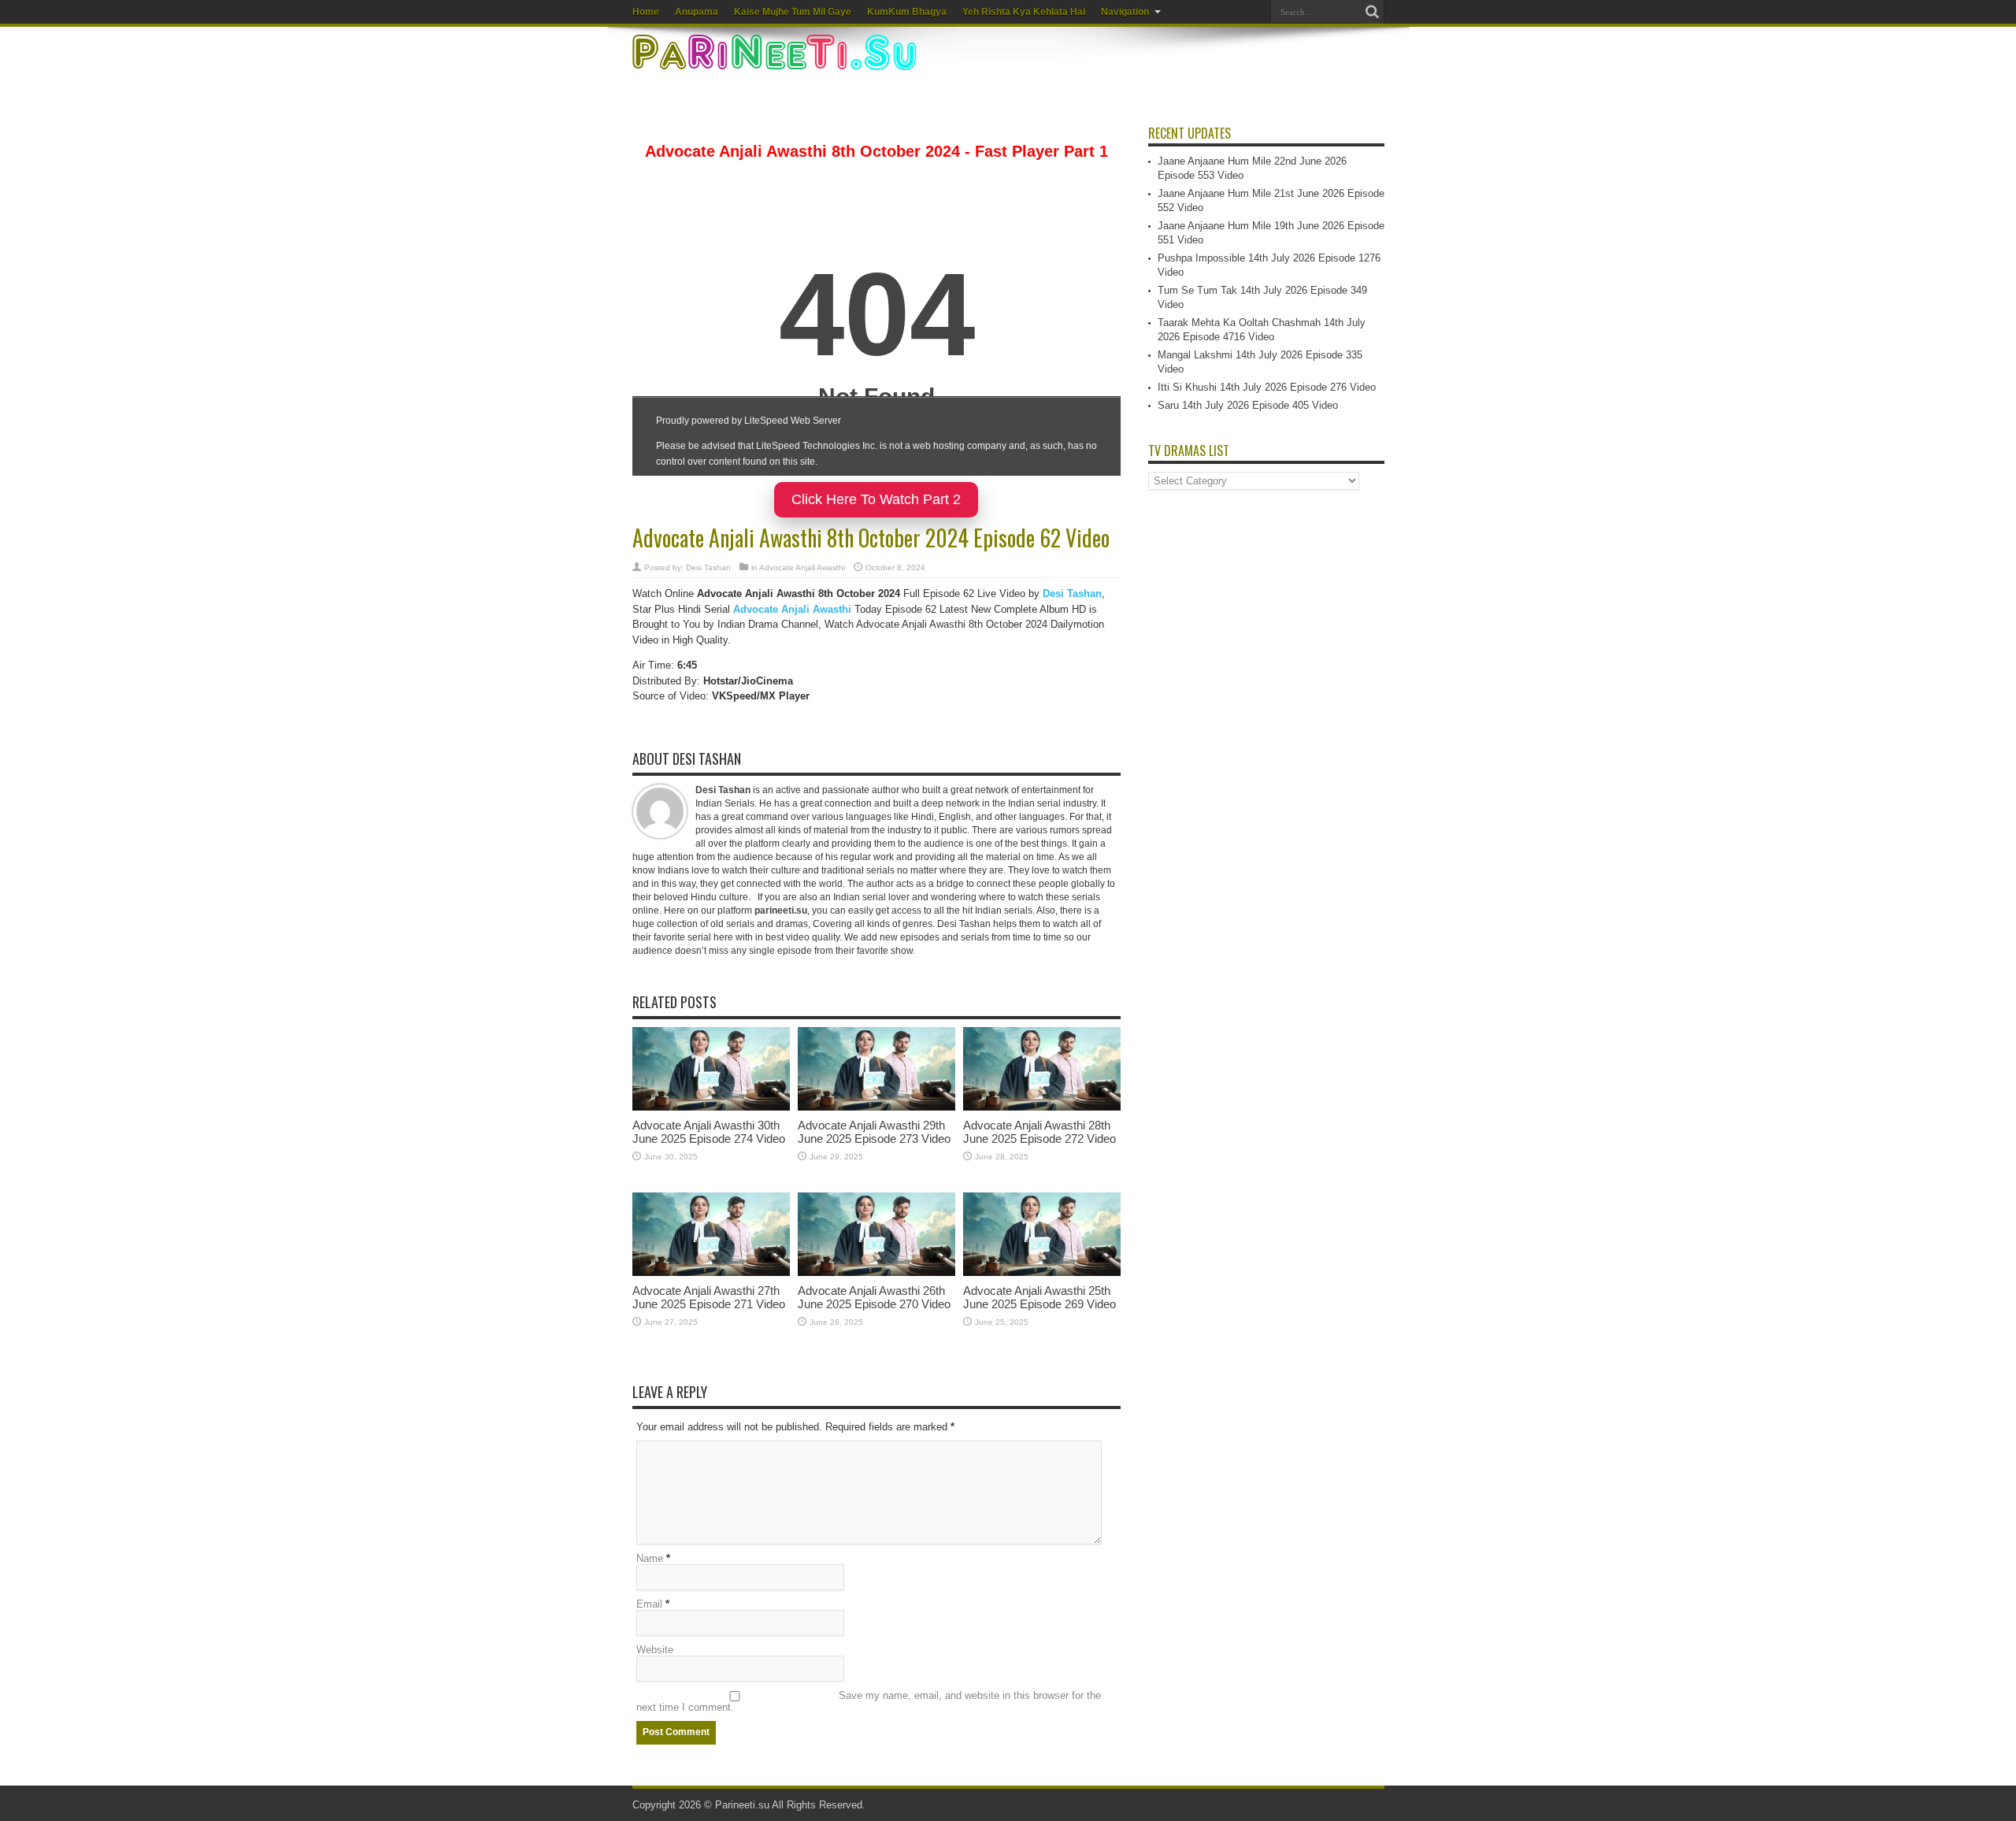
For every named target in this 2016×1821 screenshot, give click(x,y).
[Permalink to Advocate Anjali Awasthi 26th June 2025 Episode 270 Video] (876, 1272)
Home (646, 12)
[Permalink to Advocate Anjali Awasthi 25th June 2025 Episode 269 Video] (1042, 1272)
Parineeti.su (742, 1805)
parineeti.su (781, 910)
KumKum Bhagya (907, 12)
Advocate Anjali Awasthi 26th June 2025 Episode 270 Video (874, 1297)
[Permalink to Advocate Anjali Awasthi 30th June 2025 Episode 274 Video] (711, 1107)
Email (649, 1604)
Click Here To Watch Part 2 (876, 499)
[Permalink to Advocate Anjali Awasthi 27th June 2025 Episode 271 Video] (711, 1272)
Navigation (1125, 12)
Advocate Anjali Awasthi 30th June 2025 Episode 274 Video (709, 1132)
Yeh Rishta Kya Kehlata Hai (1024, 12)
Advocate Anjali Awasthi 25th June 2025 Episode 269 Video (1039, 1297)
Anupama (697, 12)
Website (655, 1650)
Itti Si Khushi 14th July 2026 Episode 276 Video (1267, 387)
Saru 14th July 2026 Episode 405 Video (1248, 405)
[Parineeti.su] (776, 60)
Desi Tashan (708, 567)
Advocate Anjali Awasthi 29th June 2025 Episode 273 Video (874, 1132)
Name (650, 1558)
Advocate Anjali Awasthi (802, 567)
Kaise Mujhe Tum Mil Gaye (793, 12)
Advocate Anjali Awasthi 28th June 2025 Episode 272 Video (1039, 1132)
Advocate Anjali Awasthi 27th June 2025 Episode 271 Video (709, 1297)
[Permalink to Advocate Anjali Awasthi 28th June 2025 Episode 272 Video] (1042, 1107)
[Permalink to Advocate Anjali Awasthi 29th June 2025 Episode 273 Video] (876, 1107)
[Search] (1373, 12)
